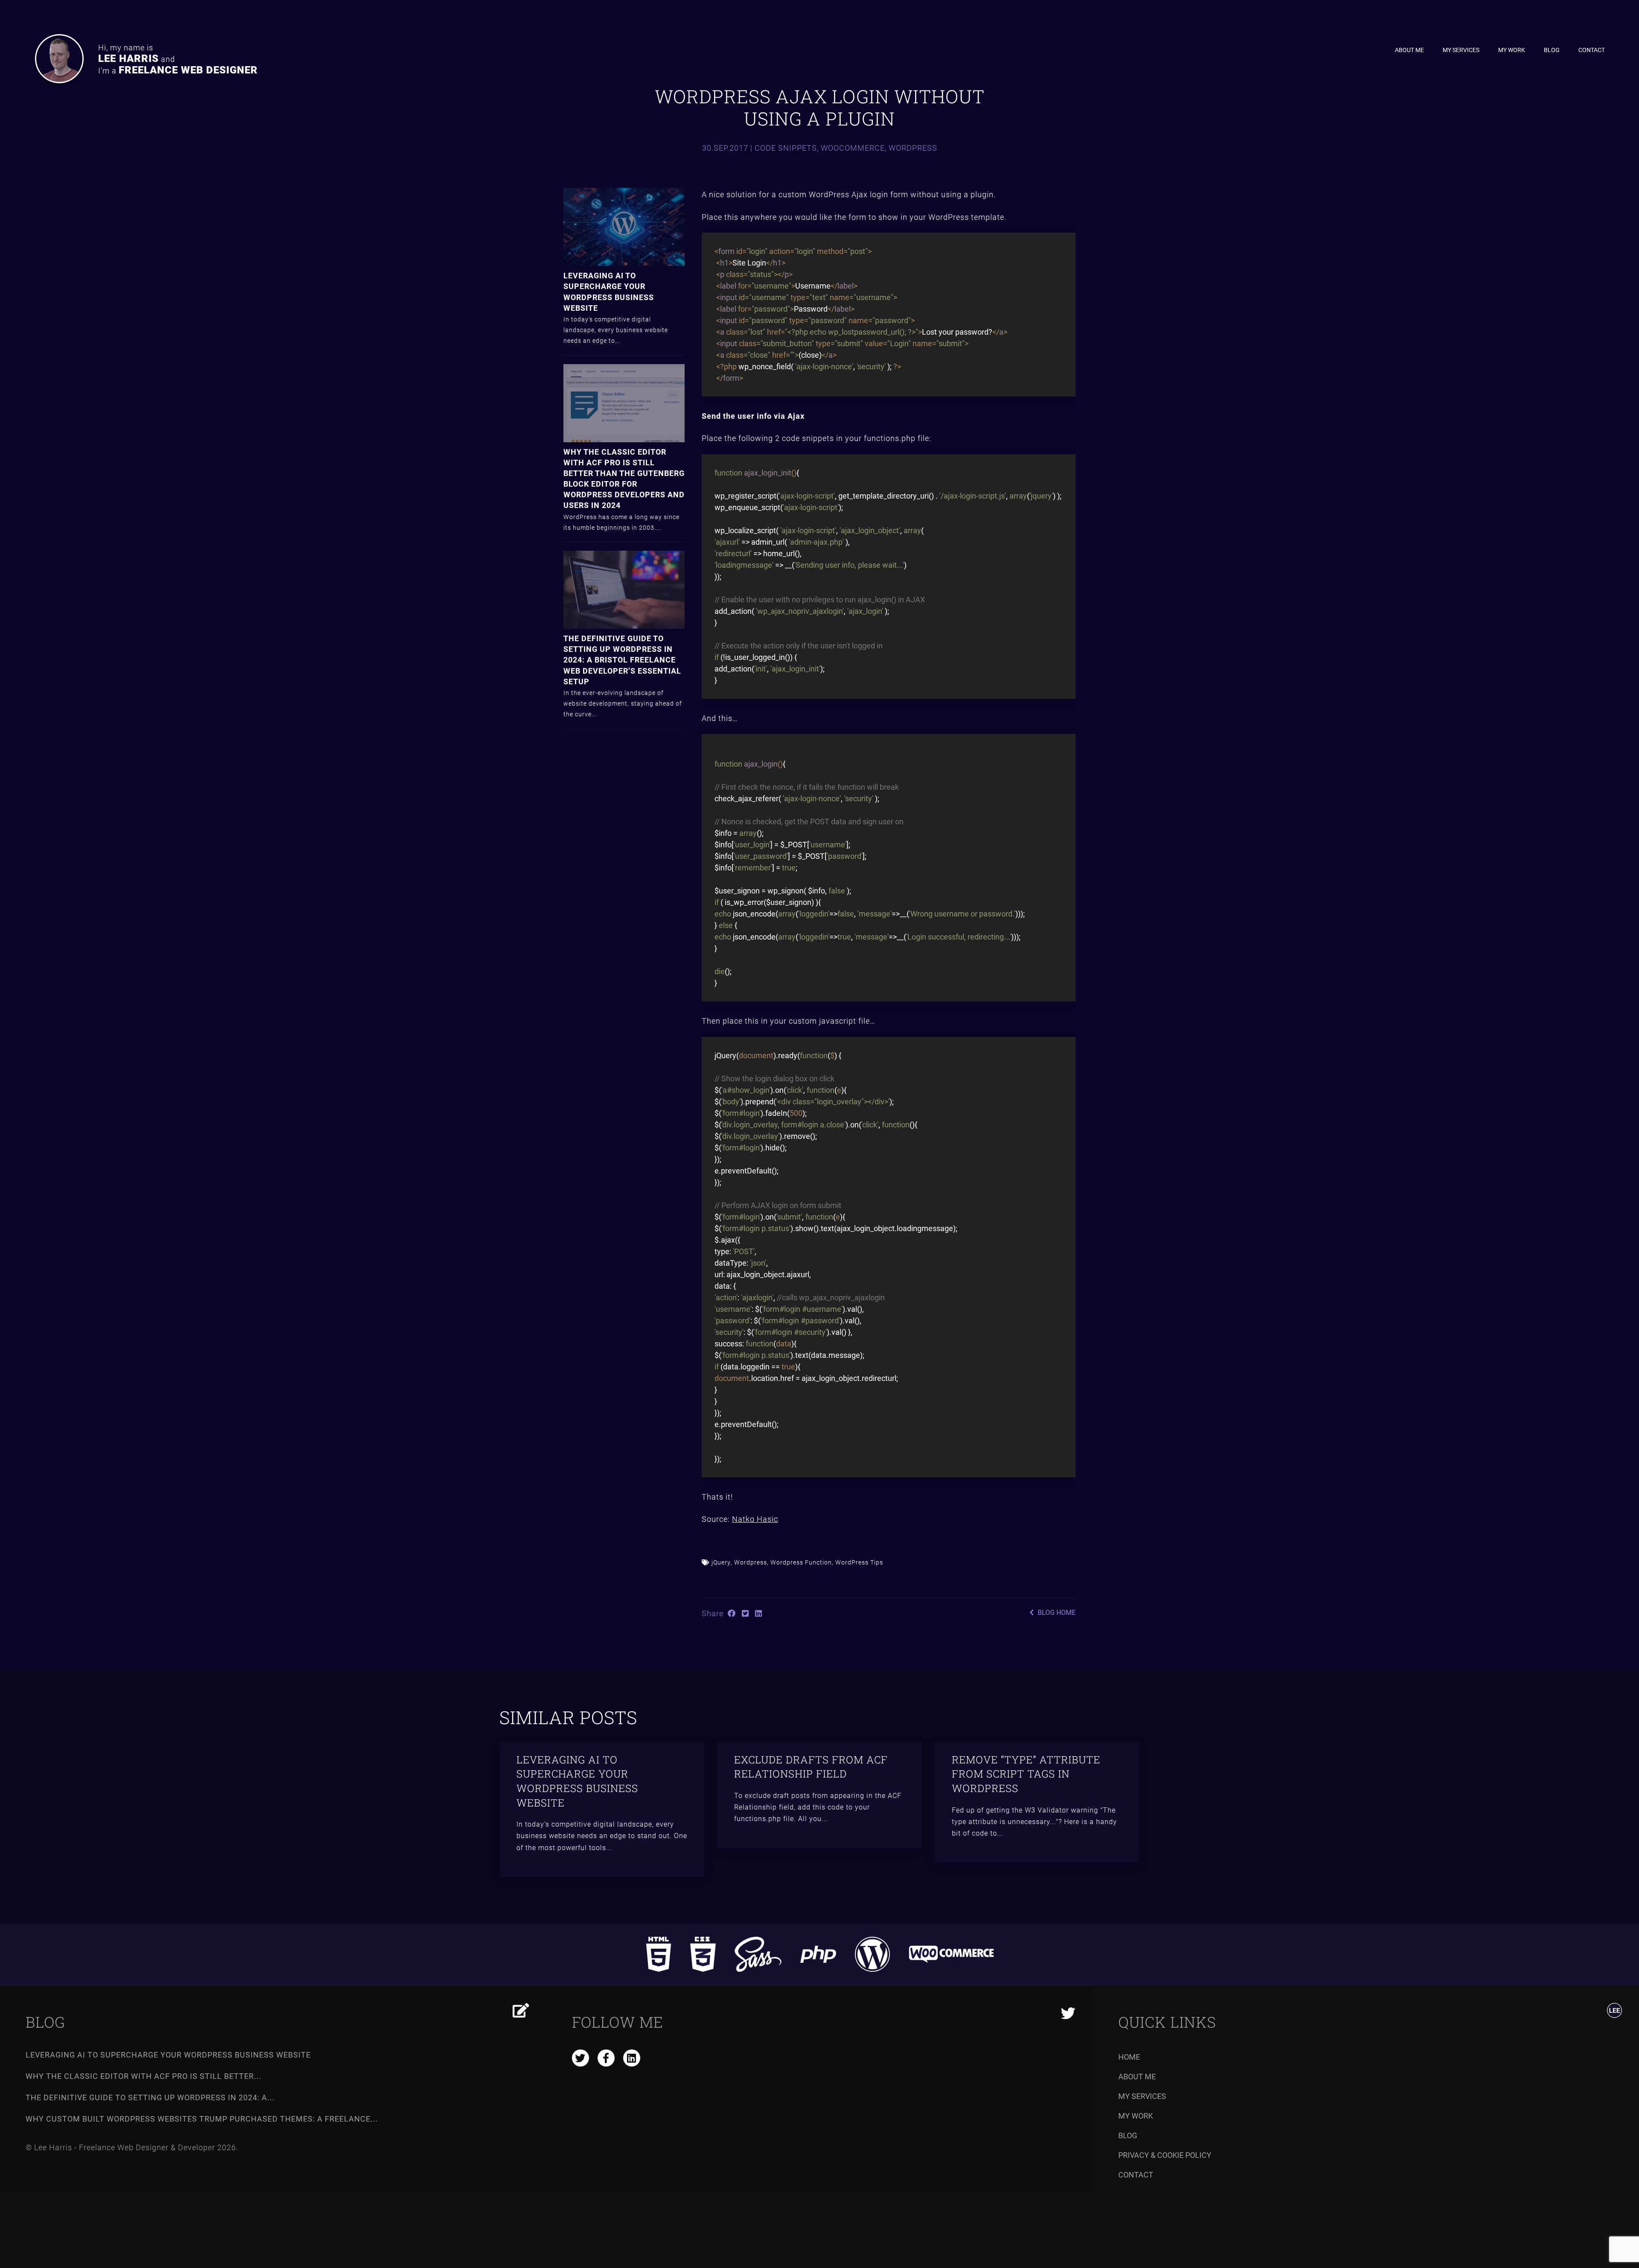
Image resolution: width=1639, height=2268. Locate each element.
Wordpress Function (801, 1562)
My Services (1461, 50)
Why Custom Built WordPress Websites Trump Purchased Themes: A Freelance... (202, 2119)
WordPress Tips (859, 1562)
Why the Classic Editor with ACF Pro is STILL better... (144, 2076)
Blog (1552, 50)
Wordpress (913, 148)
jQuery (721, 1562)
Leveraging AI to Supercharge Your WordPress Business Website (168, 2055)
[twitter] (580, 2058)
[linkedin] (632, 2058)
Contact (1592, 50)
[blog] (521, 2010)
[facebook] (606, 2058)
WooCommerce (853, 148)
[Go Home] (1614, 2011)
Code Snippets (786, 148)
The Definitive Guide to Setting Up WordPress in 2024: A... (150, 2097)
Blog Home (1056, 1612)
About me (1409, 50)
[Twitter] (1068, 2014)
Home (1129, 2057)
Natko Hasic (755, 1519)
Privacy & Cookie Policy (1165, 2155)
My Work (1512, 50)
